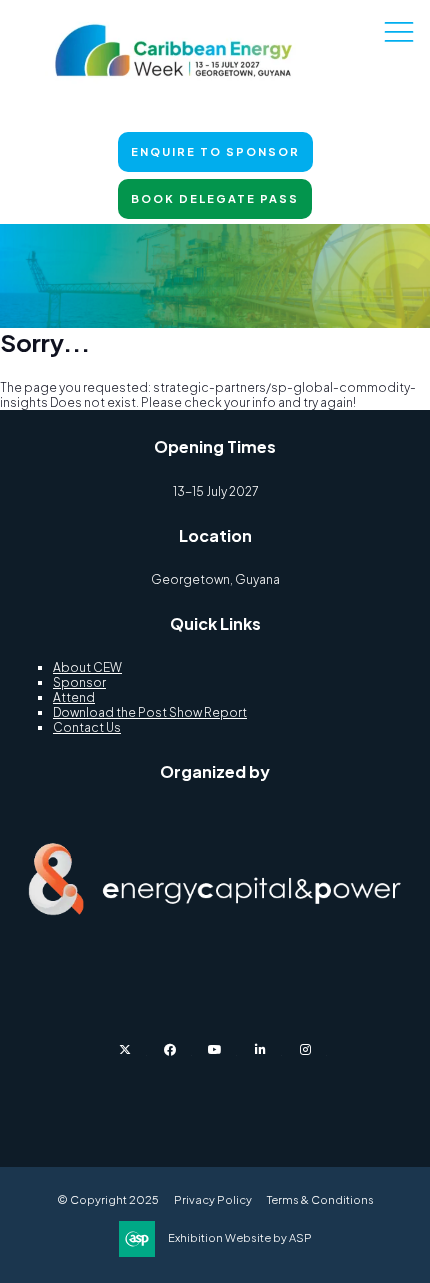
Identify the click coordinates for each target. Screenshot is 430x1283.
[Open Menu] (399, 31)
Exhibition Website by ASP (240, 1237)
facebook (170, 1049)
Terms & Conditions (320, 1199)
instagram (305, 1049)
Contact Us (87, 727)
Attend (74, 697)
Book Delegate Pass (215, 198)
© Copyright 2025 (108, 1199)
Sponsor (79, 682)
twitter (125, 1049)
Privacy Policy (213, 1199)
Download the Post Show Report (150, 712)
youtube (215, 1049)
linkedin (260, 1049)
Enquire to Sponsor (215, 151)
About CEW (87, 667)
